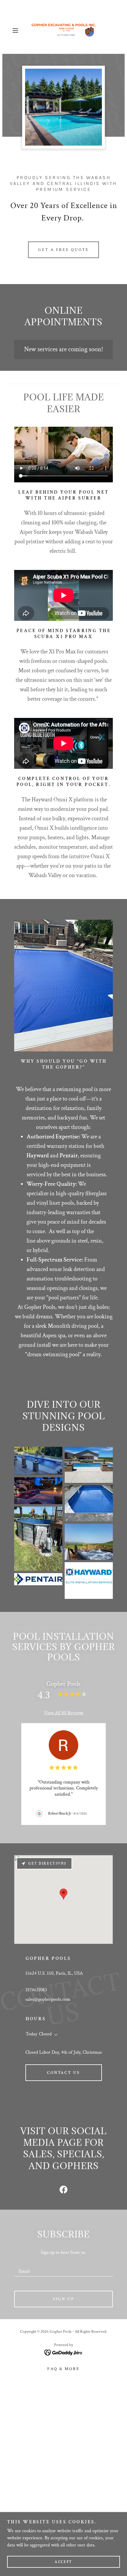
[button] (18, 30)
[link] (63, 30)
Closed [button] (45, 2034)
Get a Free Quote (63, 250)
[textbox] (63, 2269)
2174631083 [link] (36, 1990)
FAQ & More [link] (63, 2369)
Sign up (63, 2299)
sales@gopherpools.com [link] (48, 1999)
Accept (63, 2562)
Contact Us (64, 2073)
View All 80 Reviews (64, 1713)
